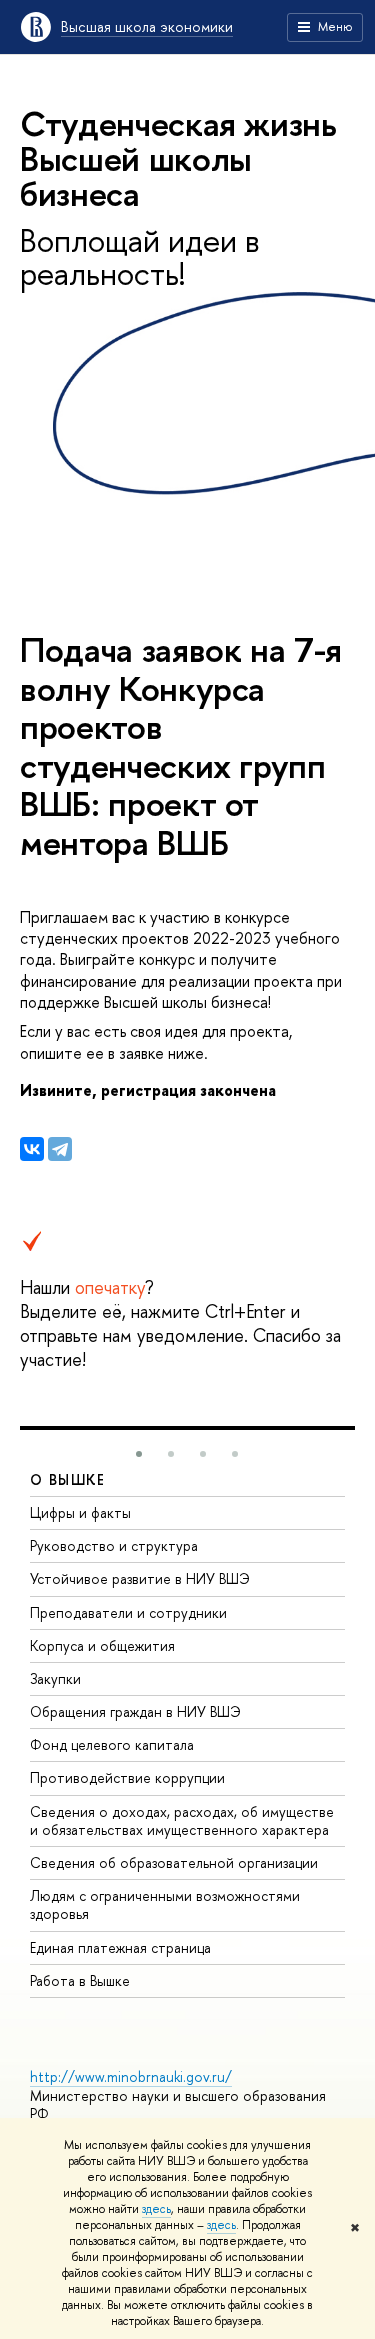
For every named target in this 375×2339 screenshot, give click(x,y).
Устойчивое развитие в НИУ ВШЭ (140, 1578)
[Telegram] (60, 1149)
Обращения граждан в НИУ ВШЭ (135, 1711)
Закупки (55, 1678)
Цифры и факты (80, 1512)
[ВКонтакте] (32, 1149)
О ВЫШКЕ (68, 1479)
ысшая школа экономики (147, 26)
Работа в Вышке (80, 1980)
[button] (139, 1454)
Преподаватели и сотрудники (128, 1612)
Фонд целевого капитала (112, 1744)
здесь (156, 2209)
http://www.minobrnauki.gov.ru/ (131, 2076)
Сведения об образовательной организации (174, 1862)
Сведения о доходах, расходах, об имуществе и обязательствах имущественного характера (182, 1820)
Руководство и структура (114, 1545)
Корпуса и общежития (102, 1645)
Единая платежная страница (120, 1947)
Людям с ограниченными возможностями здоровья (165, 1904)
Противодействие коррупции (127, 1777)
